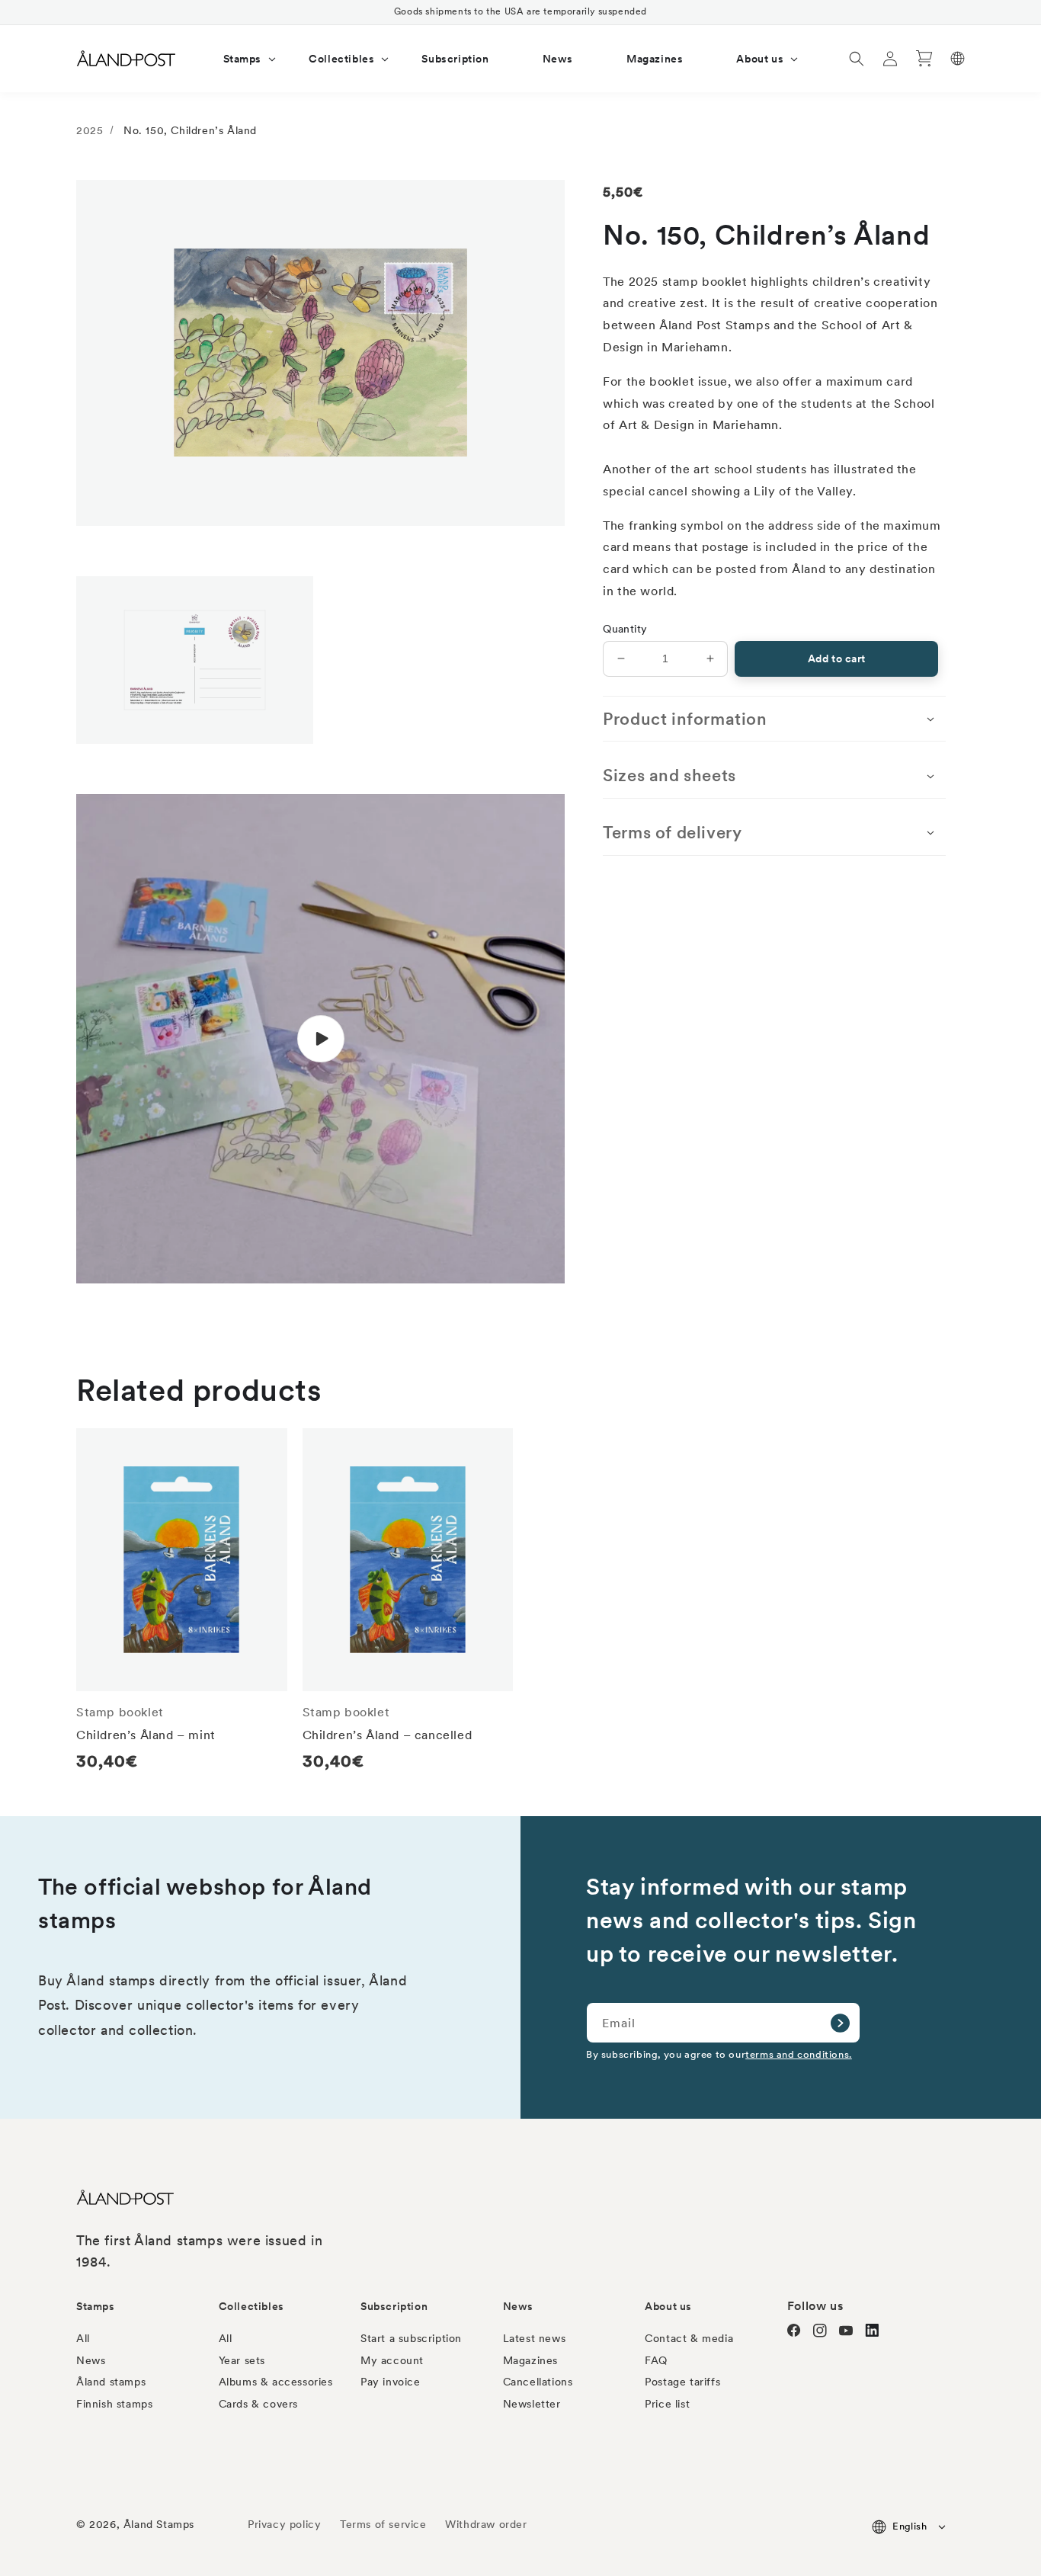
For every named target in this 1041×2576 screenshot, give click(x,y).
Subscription (394, 2306)
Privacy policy (284, 2524)
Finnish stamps (114, 2404)
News (91, 2360)
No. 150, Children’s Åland (190, 130)
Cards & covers (258, 2404)
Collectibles (251, 2306)
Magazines (530, 2360)
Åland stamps (111, 2382)
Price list (667, 2404)
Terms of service (383, 2524)
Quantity (625, 629)
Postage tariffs (682, 2382)
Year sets (242, 2360)
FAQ (656, 2360)
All (83, 2338)
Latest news (535, 2338)
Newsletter (532, 2404)
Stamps (96, 2306)
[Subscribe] (840, 2023)
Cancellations (538, 2382)
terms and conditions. (799, 2054)
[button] (240, 59)
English (910, 2526)
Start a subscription (411, 2338)
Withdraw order (486, 2524)
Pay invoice (391, 2382)
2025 (90, 130)
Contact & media (689, 2338)
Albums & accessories (276, 2382)
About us (668, 2306)
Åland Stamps (159, 2524)
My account (392, 2360)
